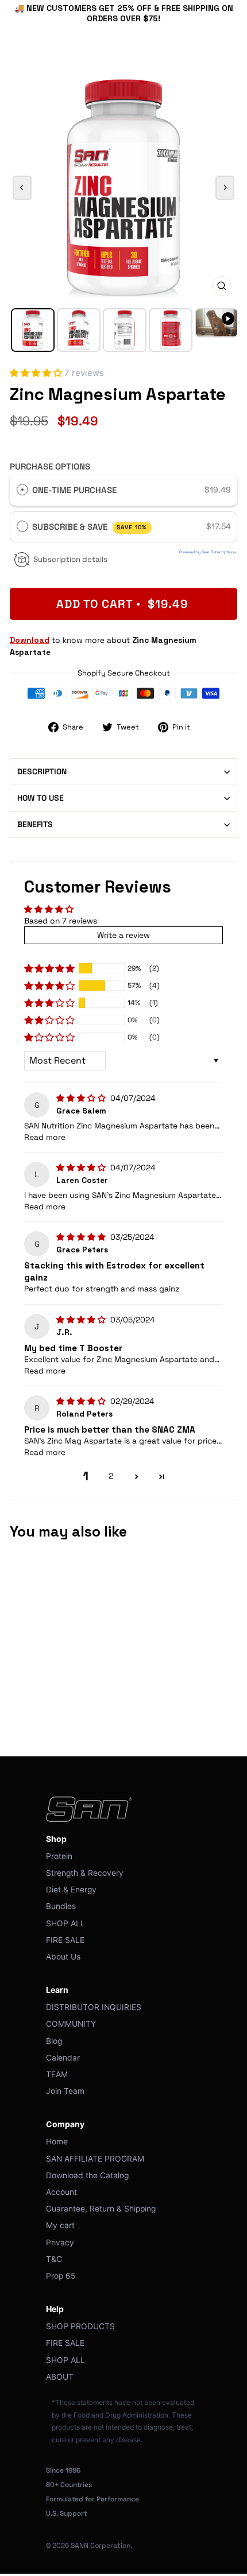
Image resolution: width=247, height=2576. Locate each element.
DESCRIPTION (42, 771)
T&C (54, 2259)
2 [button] (111, 1476)
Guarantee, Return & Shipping (101, 2209)
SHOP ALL (65, 1923)
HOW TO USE (40, 798)
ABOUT (60, 2377)
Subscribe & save (90, 527)
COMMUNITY (71, 2024)
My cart (60, 2225)
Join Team (65, 2091)
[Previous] (22, 188)
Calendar (63, 2058)
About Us (63, 1957)
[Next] (225, 188)
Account (61, 2192)
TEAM (57, 2074)
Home (57, 2142)
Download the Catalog (87, 2175)
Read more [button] (45, 1137)
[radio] (22, 490)
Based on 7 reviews (61, 921)
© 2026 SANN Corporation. (89, 2546)
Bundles (61, 1906)
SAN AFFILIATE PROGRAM (95, 2159)
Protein (59, 1856)
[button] (37, 373)
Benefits (35, 824)
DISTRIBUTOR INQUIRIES (94, 2007)
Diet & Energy (71, 1890)
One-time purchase (74, 490)
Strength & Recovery (85, 1873)
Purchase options (50, 466)
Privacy (60, 2243)
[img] (82, 1098)
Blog (54, 2041)
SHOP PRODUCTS (80, 2326)
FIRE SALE (65, 1940)
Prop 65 (61, 2276)
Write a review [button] (123, 935)
